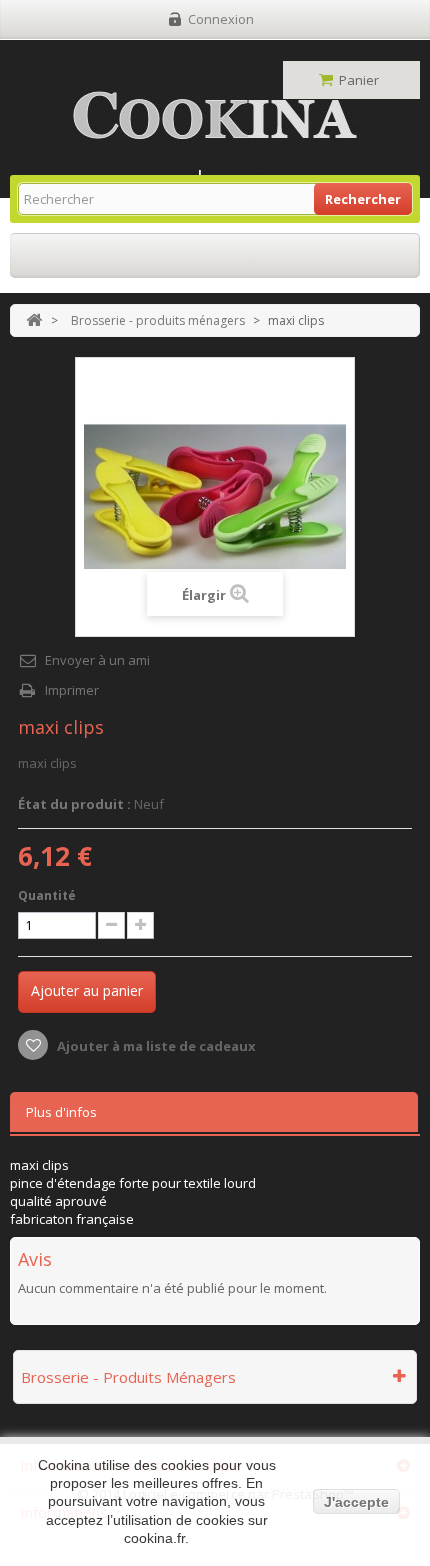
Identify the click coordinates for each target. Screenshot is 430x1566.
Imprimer (72, 690)
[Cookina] (215, 115)
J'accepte (356, 1502)
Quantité (47, 895)
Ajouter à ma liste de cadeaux (155, 1046)
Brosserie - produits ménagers (158, 320)
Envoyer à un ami (97, 660)
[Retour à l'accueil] (34, 320)
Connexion (221, 19)
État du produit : (74, 804)
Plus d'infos (61, 1112)
